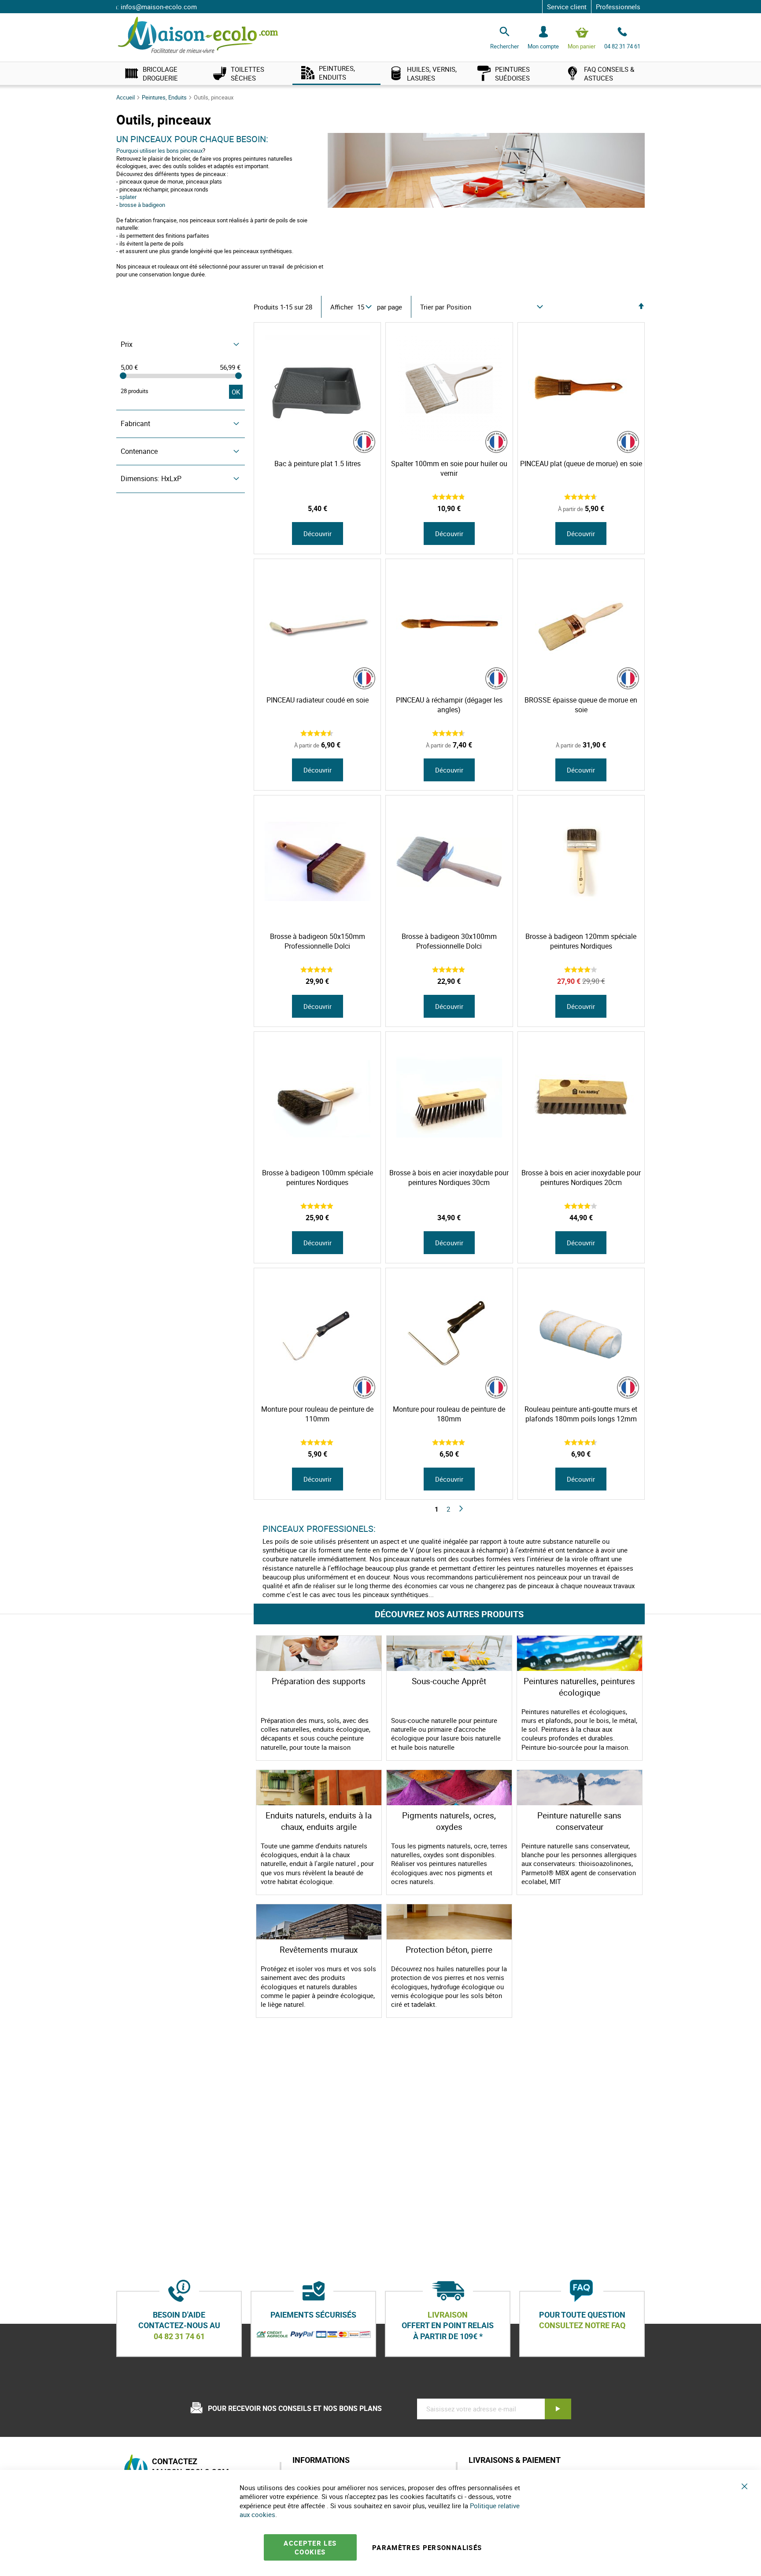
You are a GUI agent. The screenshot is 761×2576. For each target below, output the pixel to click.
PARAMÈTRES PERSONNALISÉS (427, 2547)
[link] (160, 73)
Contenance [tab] (139, 451)
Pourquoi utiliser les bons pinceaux (159, 151)
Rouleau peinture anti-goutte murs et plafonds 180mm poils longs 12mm (581, 1414)
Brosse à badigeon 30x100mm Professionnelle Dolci (449, 941)
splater (128, 197)
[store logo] (198, 35)
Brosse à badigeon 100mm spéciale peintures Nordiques (318, 1178)
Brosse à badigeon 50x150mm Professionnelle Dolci (318, 941)
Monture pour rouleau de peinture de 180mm (449, 1414)
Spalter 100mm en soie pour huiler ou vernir (449, 468)
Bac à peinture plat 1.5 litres (318, 464)
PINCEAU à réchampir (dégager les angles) (449, 705)
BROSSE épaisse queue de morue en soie (581, 705)
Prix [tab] (127, 344)
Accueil (126, 97)
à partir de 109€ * (448, 2336)
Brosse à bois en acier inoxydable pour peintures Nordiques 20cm (581, 1178)
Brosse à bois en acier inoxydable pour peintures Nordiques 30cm (449, 1178)
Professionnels (618, 7)
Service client (567, 7)
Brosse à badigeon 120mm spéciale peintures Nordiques (581, 941)
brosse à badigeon (142, 205)
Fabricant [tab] (135, 423)
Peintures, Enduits (165, 97)
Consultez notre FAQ (582, 2326)
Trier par (432, 307)
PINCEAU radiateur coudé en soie (318, 700)
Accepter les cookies (310, 2547)
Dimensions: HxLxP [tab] (151, 478)
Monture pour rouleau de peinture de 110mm (317, 1414)
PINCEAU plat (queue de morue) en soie (581, 464)
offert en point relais (448, 2326)
